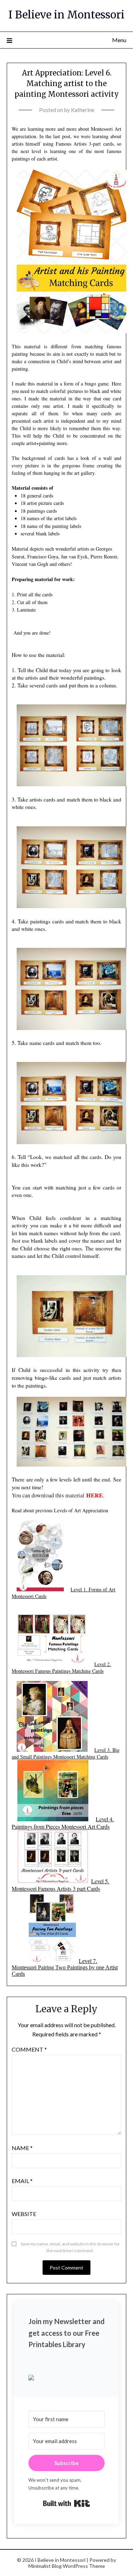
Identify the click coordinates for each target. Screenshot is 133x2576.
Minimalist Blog (45, 2566)
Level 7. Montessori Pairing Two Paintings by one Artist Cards (65, 1967)
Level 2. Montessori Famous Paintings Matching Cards (61, 1667)
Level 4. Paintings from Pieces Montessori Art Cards (63, 1823)
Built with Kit (66, 2503)
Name (22, 2148)
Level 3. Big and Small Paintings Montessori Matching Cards (66, 1753)
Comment (29, 2049)
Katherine (83, 110)
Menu (119, 40)
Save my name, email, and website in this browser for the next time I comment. (70, 2247)
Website (24, 2214)
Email (22, 2181)
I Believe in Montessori (66, 15)
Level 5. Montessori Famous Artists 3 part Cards (60, 1885)
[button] (67, 2378)
